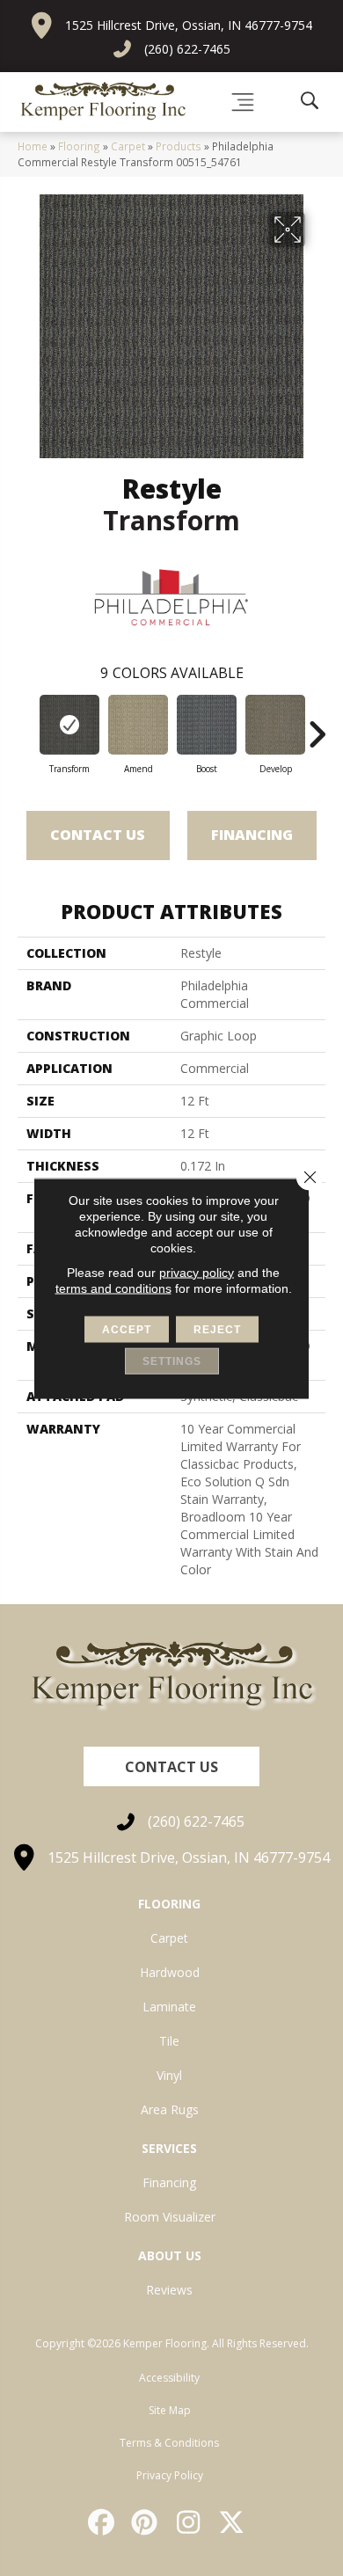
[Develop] (275, 725)
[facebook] (102, 2522)
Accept (127, 1329)
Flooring (79, 146)
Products (179, 146)
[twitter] (233, 2522)
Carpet (128, 146)
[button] (171, 1766)
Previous (26, 726)
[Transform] (69, 725)
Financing (252, 835)
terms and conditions (113, 1288)
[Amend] (138, 725)
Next (317, 726)
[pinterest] (146, 2522)
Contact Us (98, 835)
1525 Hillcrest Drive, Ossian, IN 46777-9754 (189, 25)
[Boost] (207, 725)
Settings (172, 1361)
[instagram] (189, 2522)
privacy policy (197, 1272)
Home (33, 146)
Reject (217, 1329)
